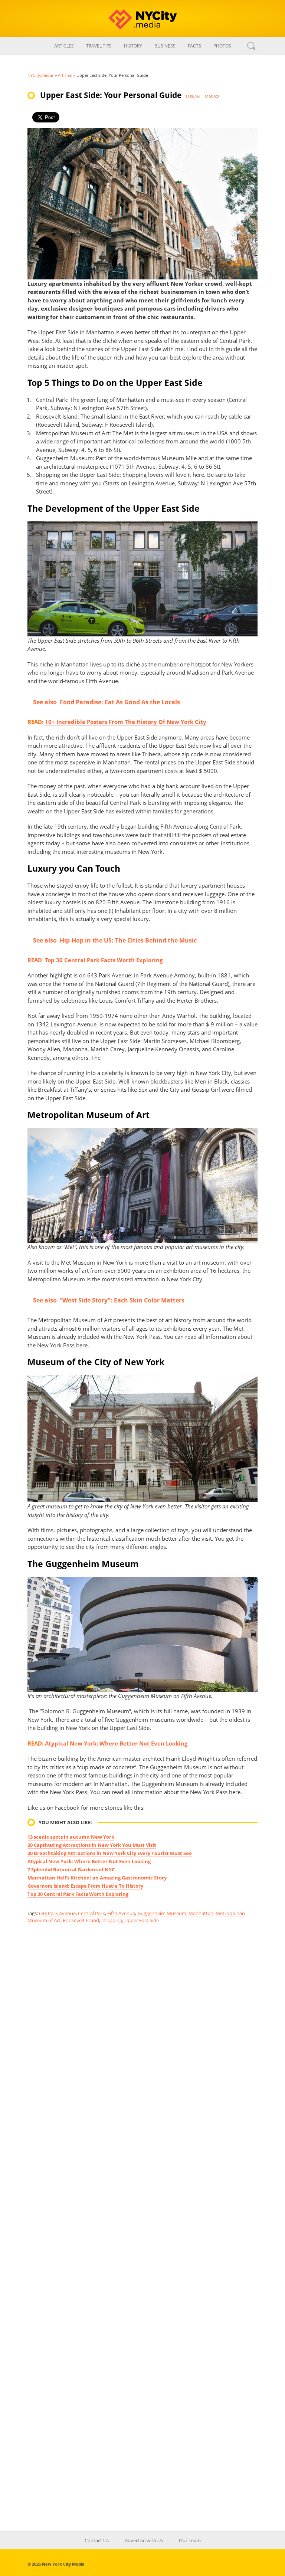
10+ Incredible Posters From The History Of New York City (126, 722)
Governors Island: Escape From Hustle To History (85, 1886)
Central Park (91, 1913)
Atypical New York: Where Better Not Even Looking (116, 1743)
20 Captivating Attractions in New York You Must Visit (92, 1845)
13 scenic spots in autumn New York (71, 1837)
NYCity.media (40, 75)
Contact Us (97, 2540)
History (133, 46)
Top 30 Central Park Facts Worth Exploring (78, 1894)
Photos (222, 46)
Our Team (190, 2540)
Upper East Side (142, 1920)
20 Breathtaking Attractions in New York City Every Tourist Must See (110, 1853)
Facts (194, 46)
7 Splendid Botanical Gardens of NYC (71, 1869)
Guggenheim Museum (162, 1913)
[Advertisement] (142, 2000)
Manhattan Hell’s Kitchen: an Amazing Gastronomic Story (97, 1878)
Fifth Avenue (121, 1913)
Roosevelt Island (81, 1920)
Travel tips (99, 46)
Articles (64, 46)
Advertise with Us (144, 2540)
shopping (112, 1920)
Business (165, 46)
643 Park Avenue (57, 1913)
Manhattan (201, 1913)
